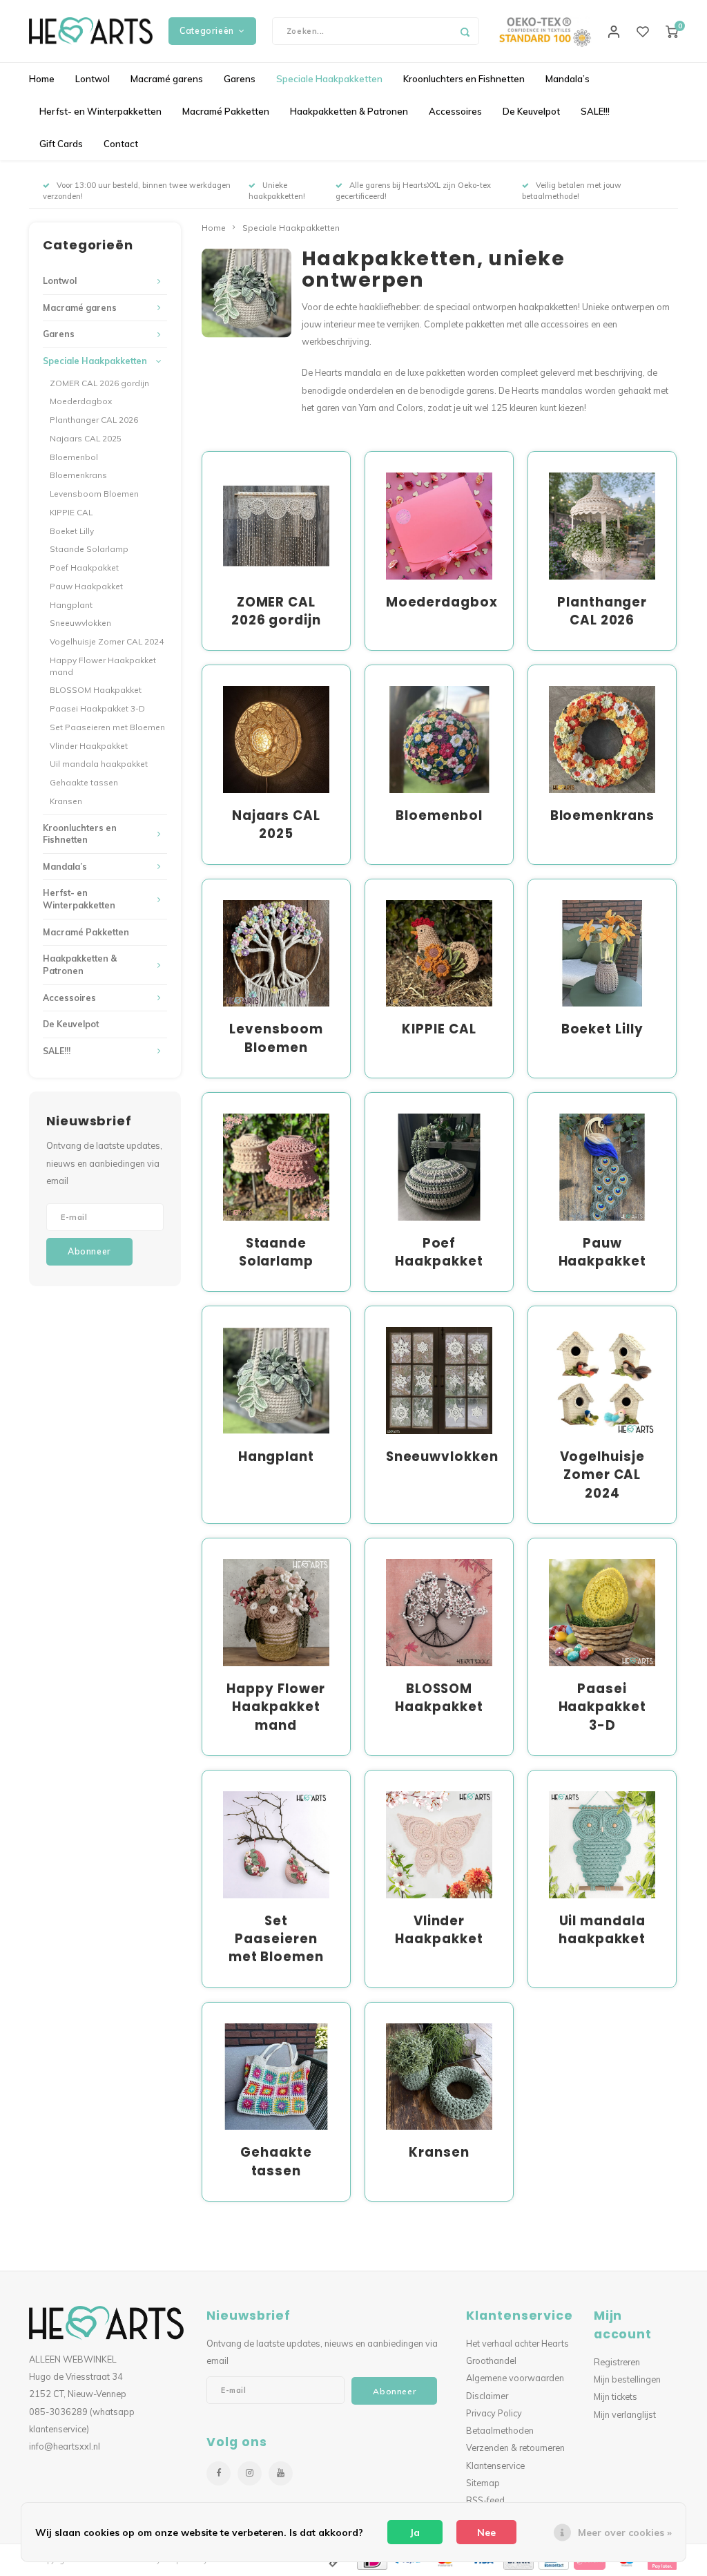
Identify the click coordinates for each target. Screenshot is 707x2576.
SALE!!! (595, 111)
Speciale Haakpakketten (329, 79)
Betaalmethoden (500, 2430)
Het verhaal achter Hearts (517, 2343)
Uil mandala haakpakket (99, 764)
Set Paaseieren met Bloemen (107, 727)
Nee (486, 2532)
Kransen (66, 801)
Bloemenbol (74, 457)
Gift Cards (61, 144)
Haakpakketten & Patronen (349, 111)
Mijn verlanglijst (625, 2414)
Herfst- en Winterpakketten (100, 111)
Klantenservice (495, 2465)
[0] (672, 31)
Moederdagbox (81, 401)
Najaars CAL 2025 (86, 438)
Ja (415, 2532)
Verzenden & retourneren (515, 2448)
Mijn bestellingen (627, 2379)
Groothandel (491, 2360)
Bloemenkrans (78, 475)
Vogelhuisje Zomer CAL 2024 (107, 641)
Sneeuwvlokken (80, 623)
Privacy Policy (494, 2413)
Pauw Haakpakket (86, 586)
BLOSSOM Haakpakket (96, 690)
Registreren (617, 2362)
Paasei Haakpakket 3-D (97, 708)
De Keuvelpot (531, 111)
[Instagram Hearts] (250, 2473)
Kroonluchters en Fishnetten (464, 79)
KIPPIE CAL (71, 512)
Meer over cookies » (625, 2532)
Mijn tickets (616, 2396)
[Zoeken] (465, 31)
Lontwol (93, 79)
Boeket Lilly (72, 531)
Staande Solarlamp (89, 549)
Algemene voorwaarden (515, 2378)
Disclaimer (487, 2396)
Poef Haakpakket (84, 567)
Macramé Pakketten (226, 111)
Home (42, 79)
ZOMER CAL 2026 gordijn (99, 383)
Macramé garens (167, 79)
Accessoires (455, 111)
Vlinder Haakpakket (89, 746)
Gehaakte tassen (84, 782)
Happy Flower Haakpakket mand (103, 666)
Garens (240, 79)
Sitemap (483, 2483)
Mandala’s (568, 79)
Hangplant (71, 605)
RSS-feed (485, 2500)
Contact (121, 144)
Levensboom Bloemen (94, 494)
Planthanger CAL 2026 (94, 420)
